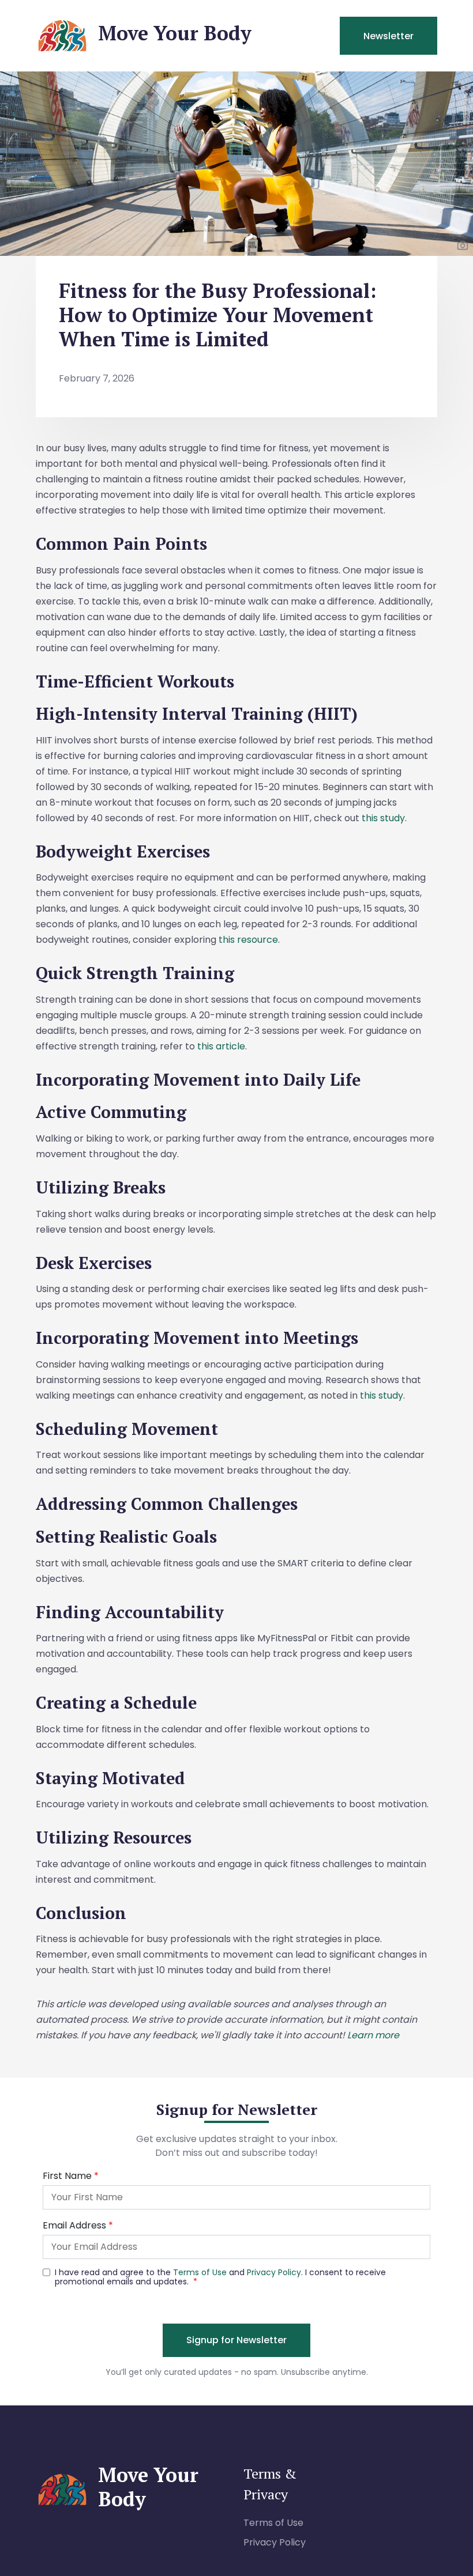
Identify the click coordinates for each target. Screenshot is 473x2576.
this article (221, 1046)
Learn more (373, 2035)
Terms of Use (273, 2523)
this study (383, 818)
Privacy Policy (275, 2542)
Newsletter (388, 36)
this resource (248, 940)
